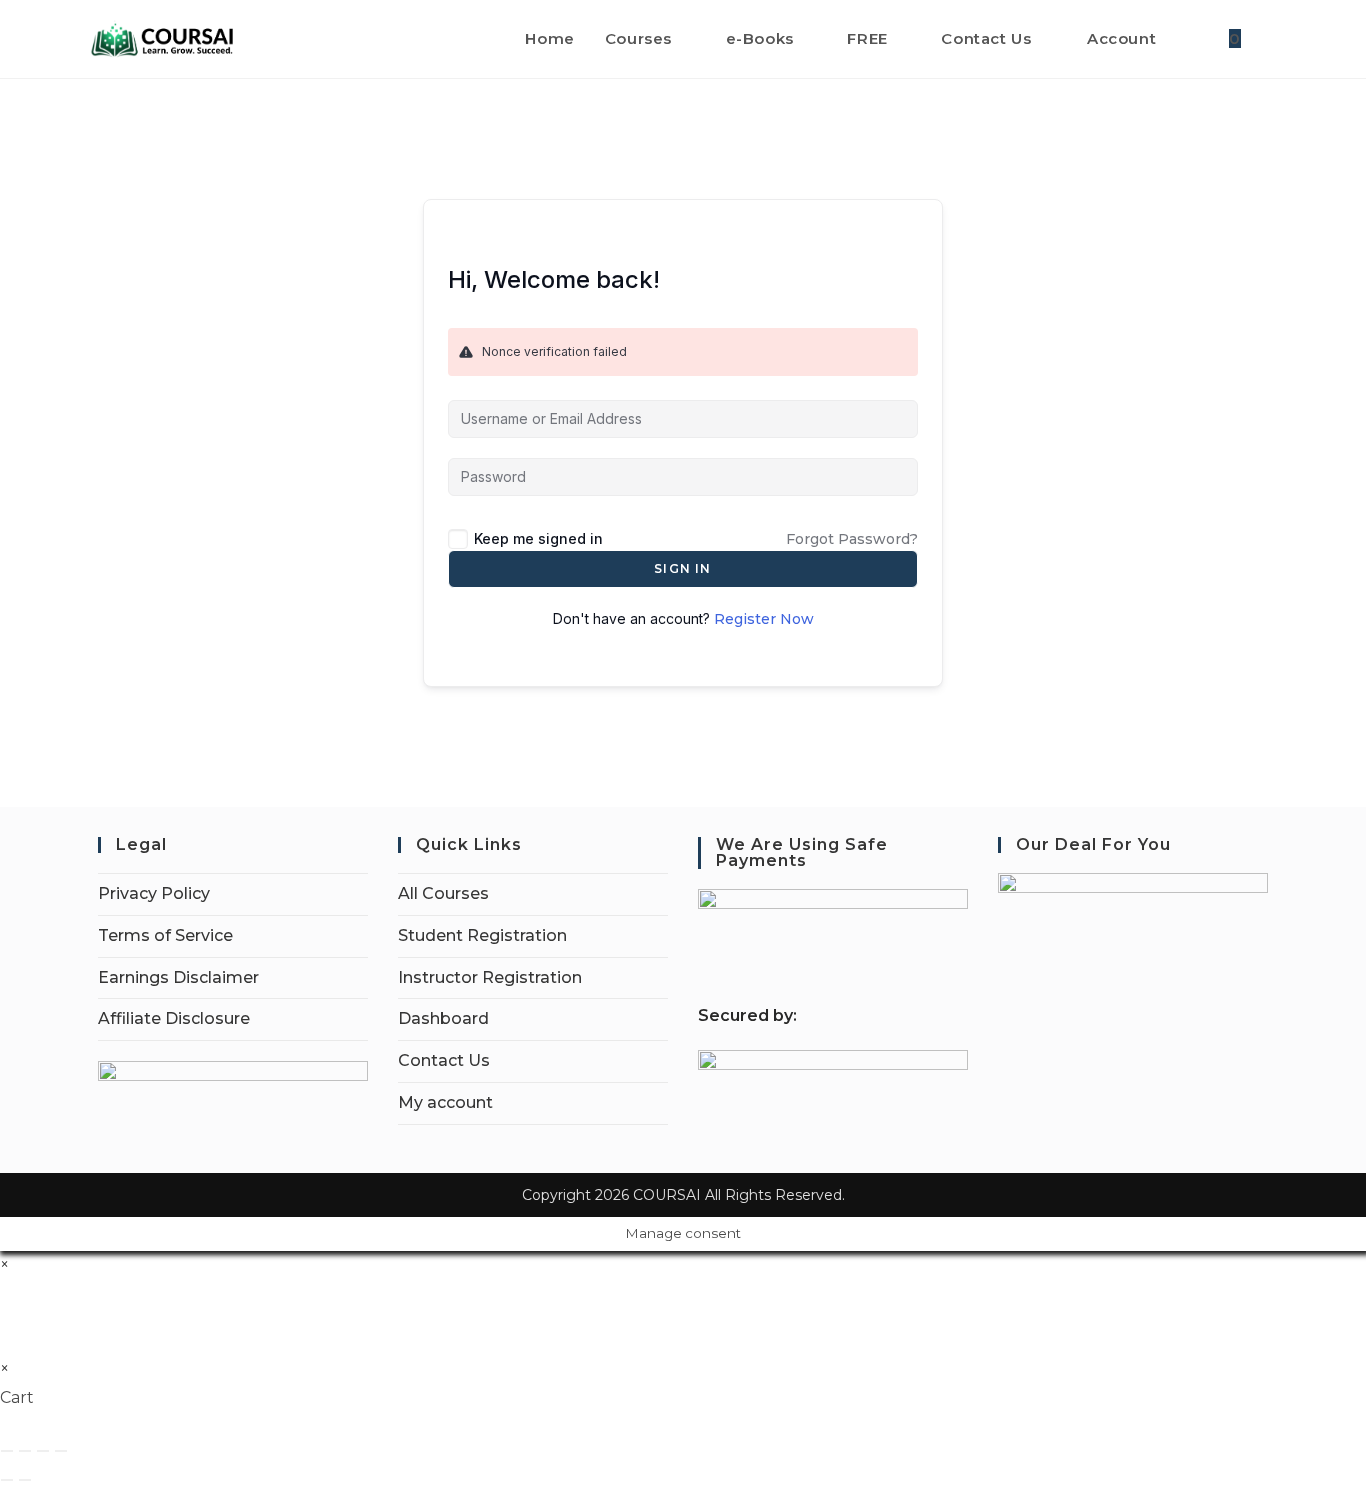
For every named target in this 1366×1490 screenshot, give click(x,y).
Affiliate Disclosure (174, 1018)
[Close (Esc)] (61, 1451)
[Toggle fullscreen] (25, 1451)
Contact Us (444, 1060)
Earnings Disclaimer (178, 977)
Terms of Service (165, 935)
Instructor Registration (490, 977)
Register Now (764, 619)
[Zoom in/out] (7, 1451)
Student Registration (482, 935)
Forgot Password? (852, 539)
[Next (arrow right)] (25, 1480)
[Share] (43, 1451)
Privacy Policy (154, 893)
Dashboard (443, 1018)
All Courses (443, 893)
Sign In (682, 568)
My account (445, 1102)
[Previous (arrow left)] (7, 1480)
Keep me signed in (538, 538)
